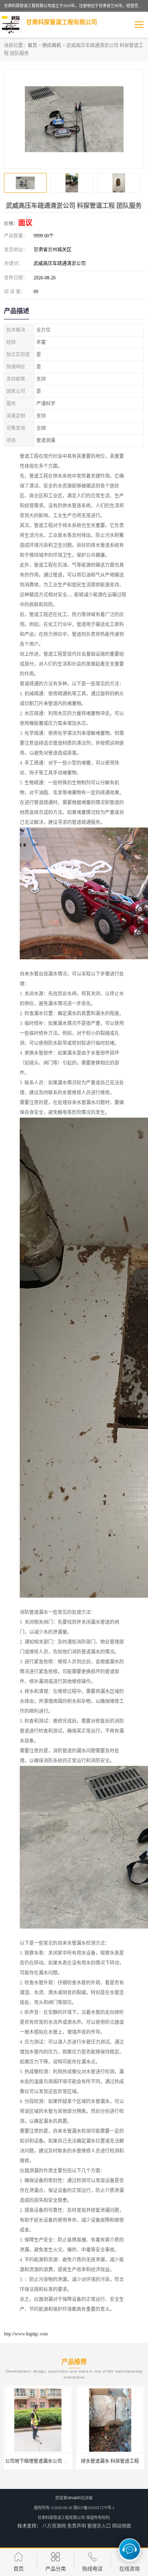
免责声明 (77, 2526)
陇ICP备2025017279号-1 (94, 2508)
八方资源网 (54, 2526)
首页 (32, 46)
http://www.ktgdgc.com (26, 2334)
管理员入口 (99, 2526)
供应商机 (52, 46)
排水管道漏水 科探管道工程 (110, 2461)
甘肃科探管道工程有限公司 (61, 2518)
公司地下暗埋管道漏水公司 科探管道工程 (48, 2461)
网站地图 (122, 2526)
